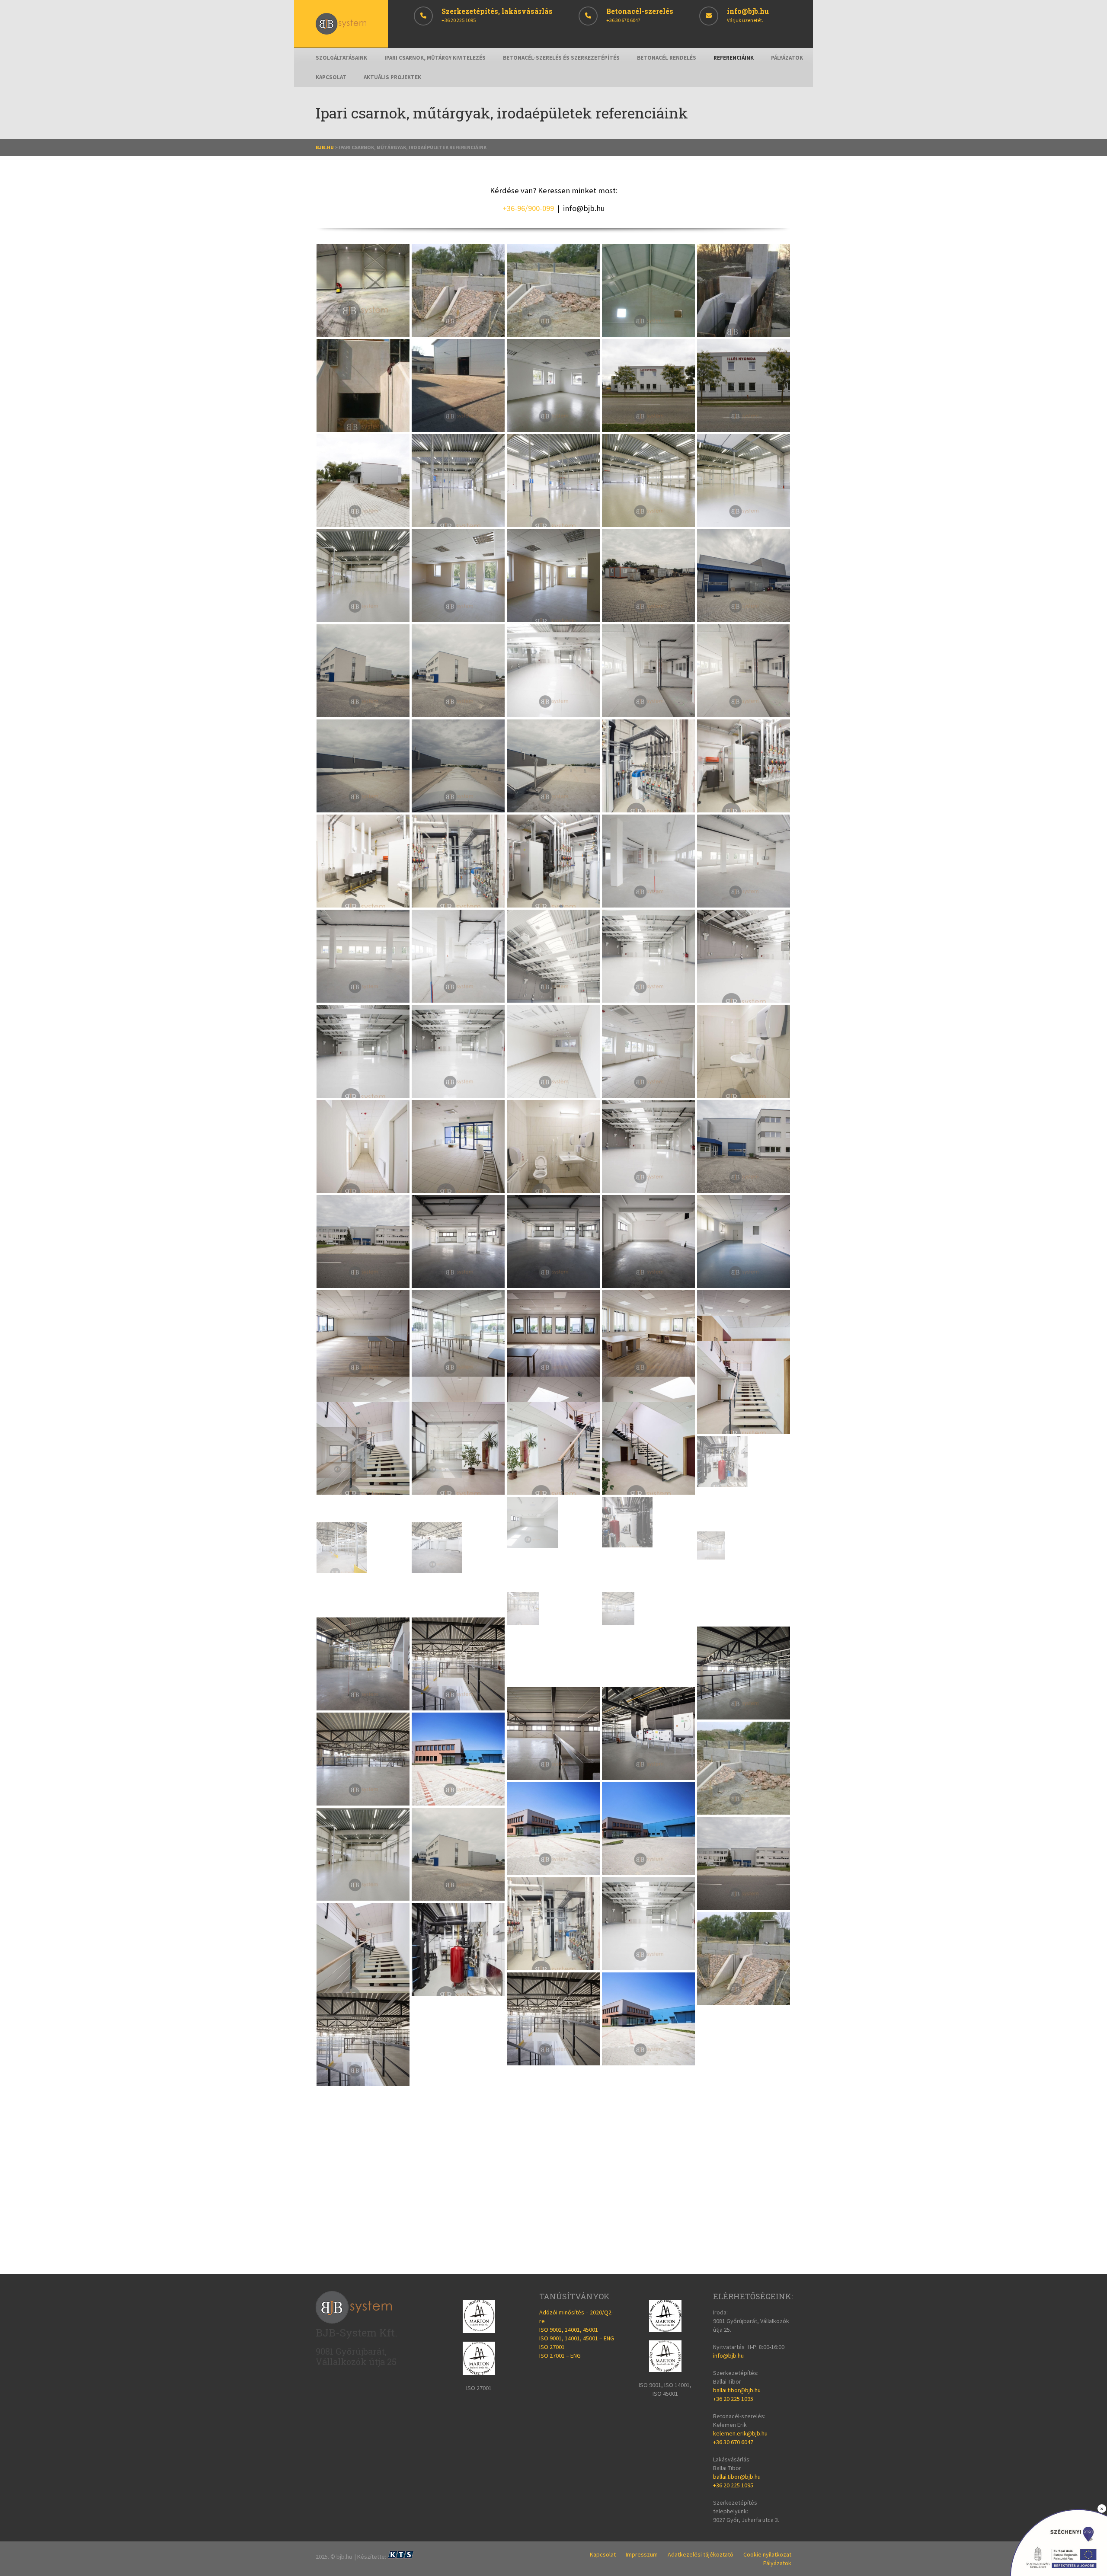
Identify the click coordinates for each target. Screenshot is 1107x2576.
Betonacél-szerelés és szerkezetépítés (561, 58)
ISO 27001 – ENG (560, 2355)
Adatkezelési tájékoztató (701, 2554)
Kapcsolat (331, 77)
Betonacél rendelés (667, 58)
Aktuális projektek (392, 77)
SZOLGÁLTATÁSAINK (341, 58)
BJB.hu (325, 147)
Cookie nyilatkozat (767, 2554)
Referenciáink (734, 58)
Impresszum (642, 2554)
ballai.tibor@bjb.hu (737, 2390)
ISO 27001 (552, 2347)
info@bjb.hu (584, 208)
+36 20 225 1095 (733, 2399)
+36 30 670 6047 (733, 2442)
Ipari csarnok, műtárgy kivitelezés (435, 58)
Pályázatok (787, 58)
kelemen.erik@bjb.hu (740, 2433)
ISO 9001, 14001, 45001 (569, 2330)
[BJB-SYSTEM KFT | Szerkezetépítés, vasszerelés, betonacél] (341, 32)
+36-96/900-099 (528, 208)
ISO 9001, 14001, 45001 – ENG (577, 2338)
